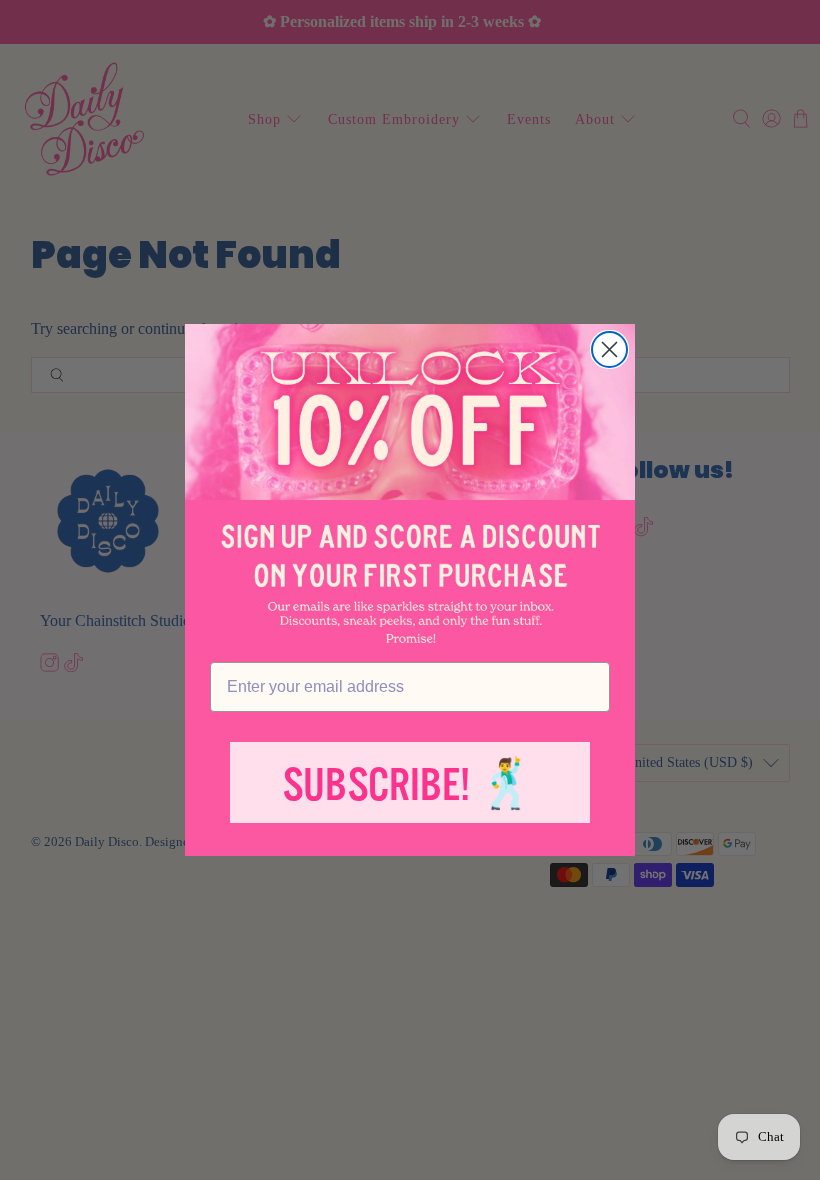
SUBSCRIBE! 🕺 (410, 785)
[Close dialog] (609, 349)
